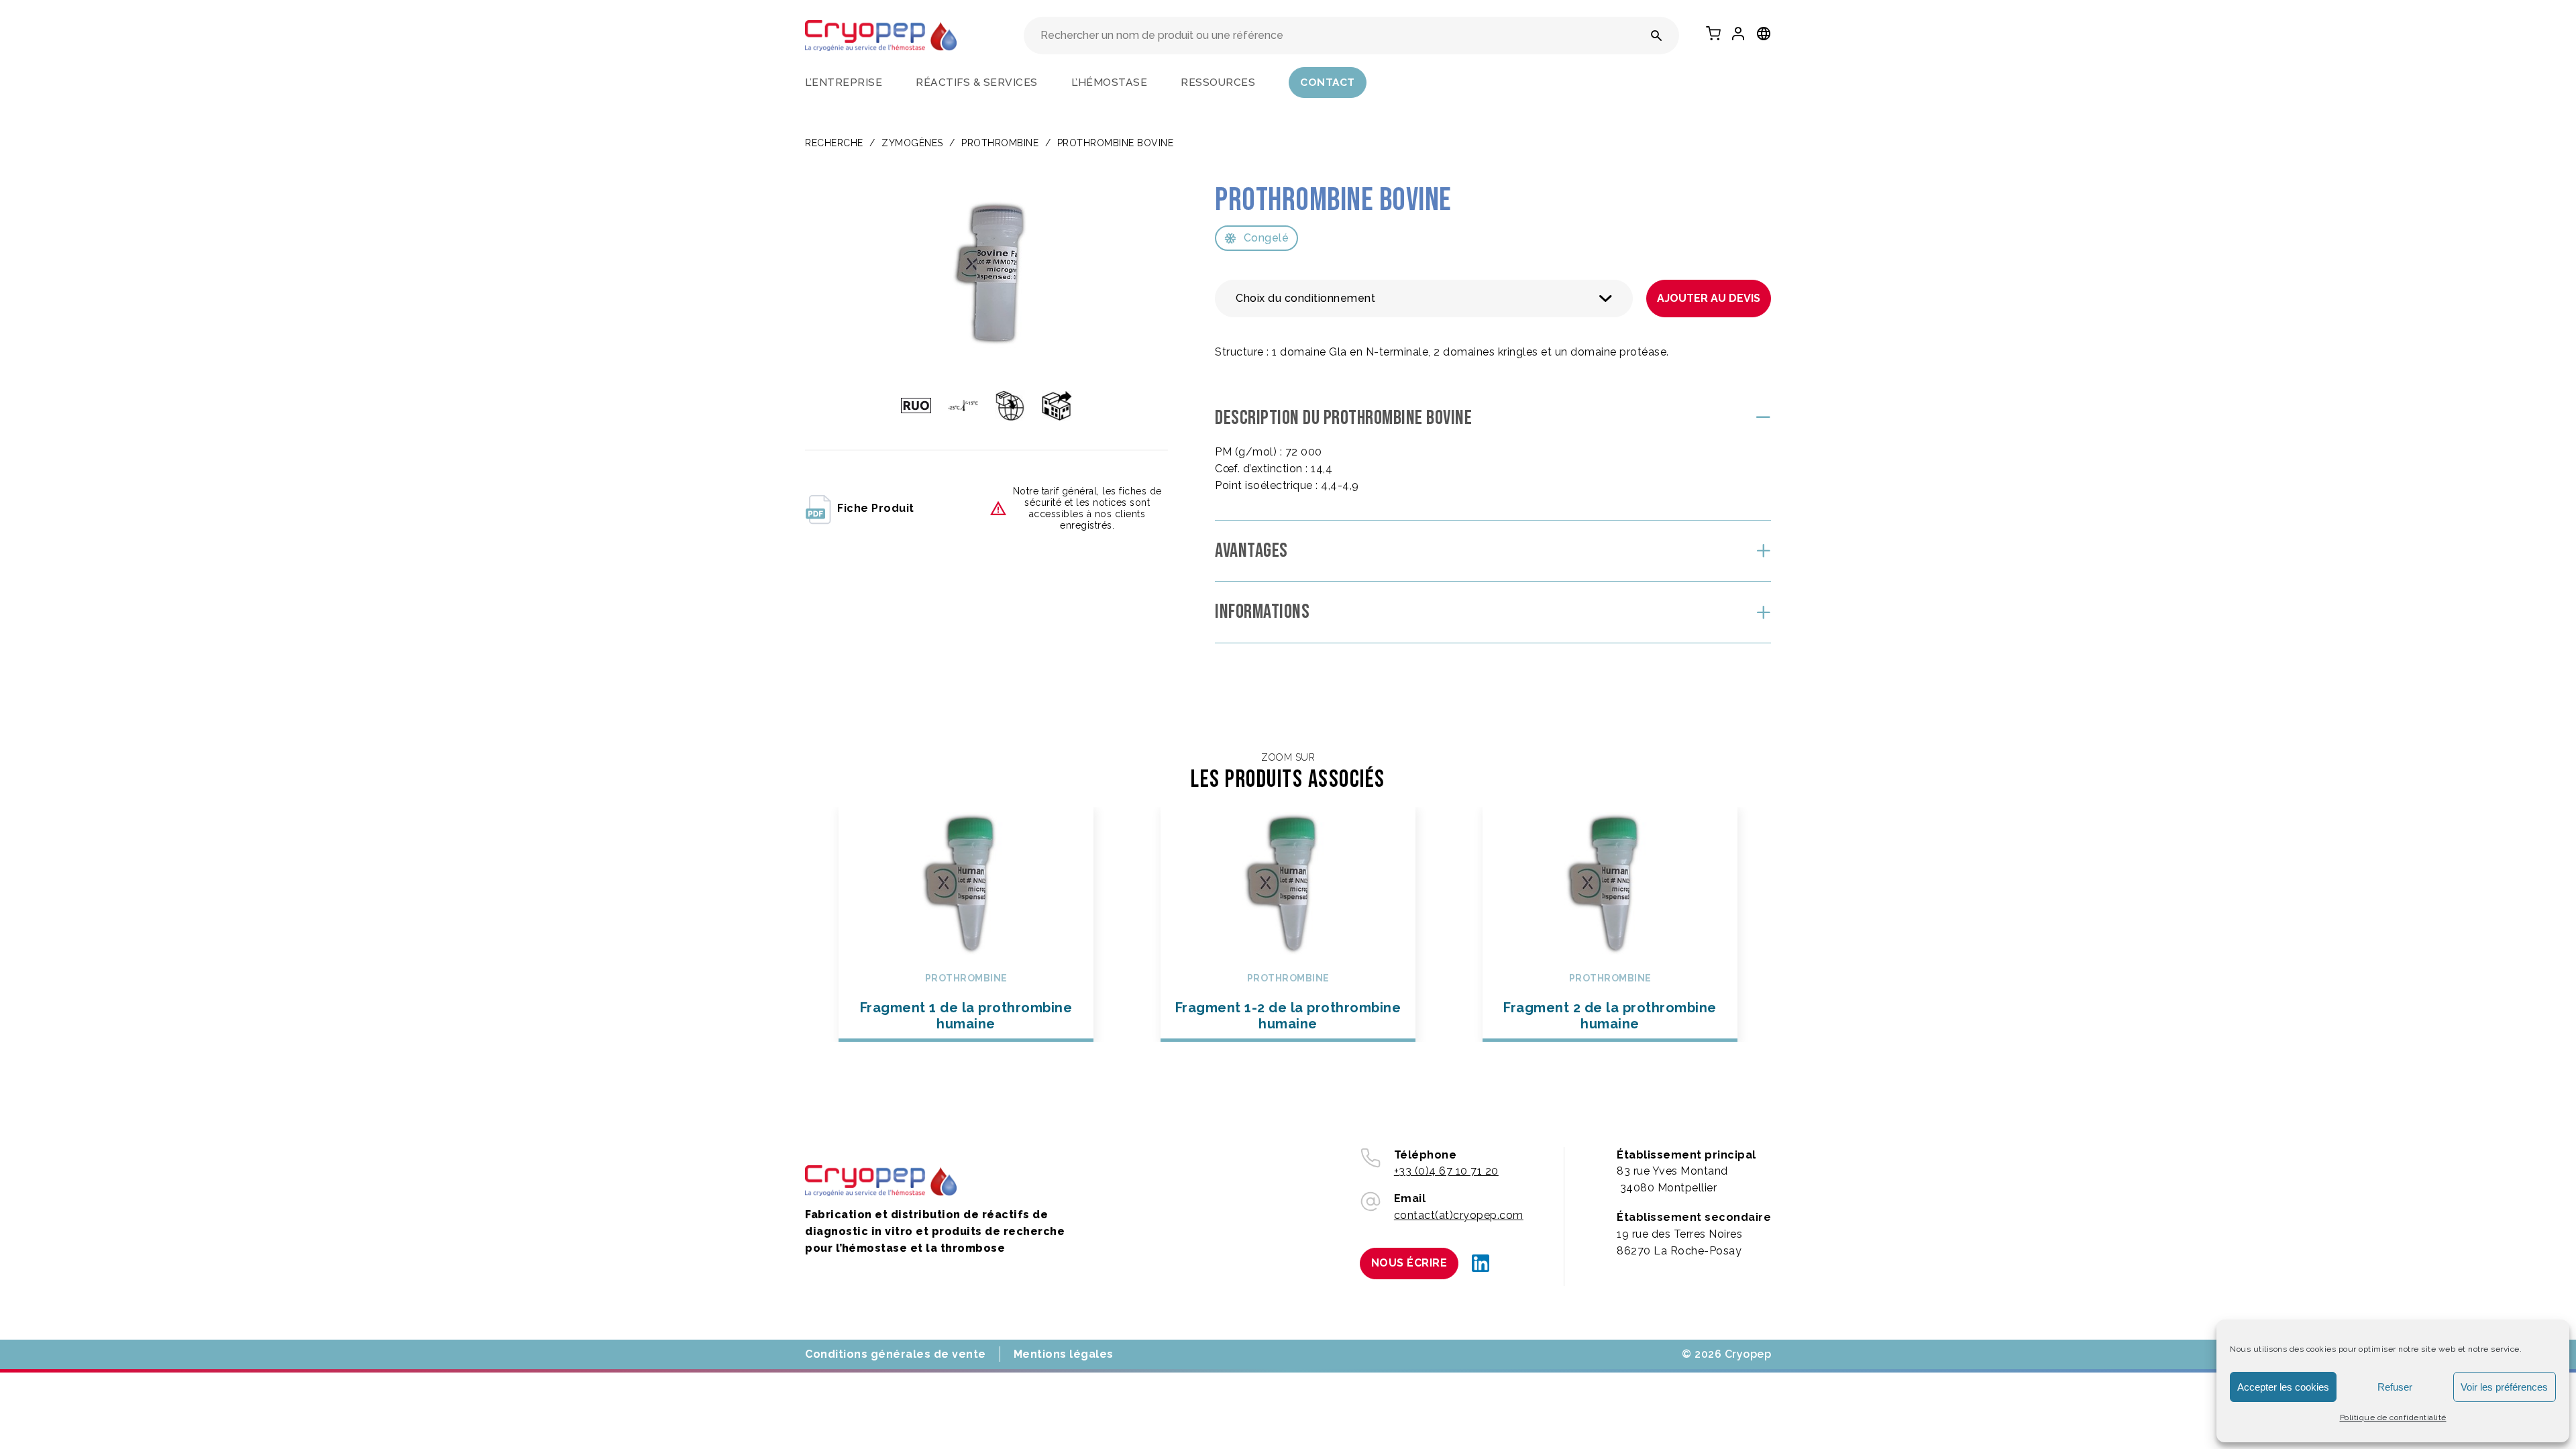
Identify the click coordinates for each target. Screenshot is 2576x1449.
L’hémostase (1110, 82)
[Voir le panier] (1713, 34)
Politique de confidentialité (2393, 1417)
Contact (1328, 82)
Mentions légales (1064, 1354)
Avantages (1251, 551)
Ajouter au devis (1709, 298)
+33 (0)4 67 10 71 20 (1446, 1171)
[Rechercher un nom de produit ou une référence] (1657, 36)
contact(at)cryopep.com (1459, 1215)
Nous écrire (1409, 1263)
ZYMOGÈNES (912, 143)
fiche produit (876, 508)
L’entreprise (844, 82)
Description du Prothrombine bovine (1343, 418)
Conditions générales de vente (896, 1354)
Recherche (834, 143)
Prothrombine (1000, 143)
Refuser (2395, 1387)
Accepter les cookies (2283, 1387)
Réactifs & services (977, 82)
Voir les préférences (2504, 1387)
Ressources (1218, 82)
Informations (1262, 612)
